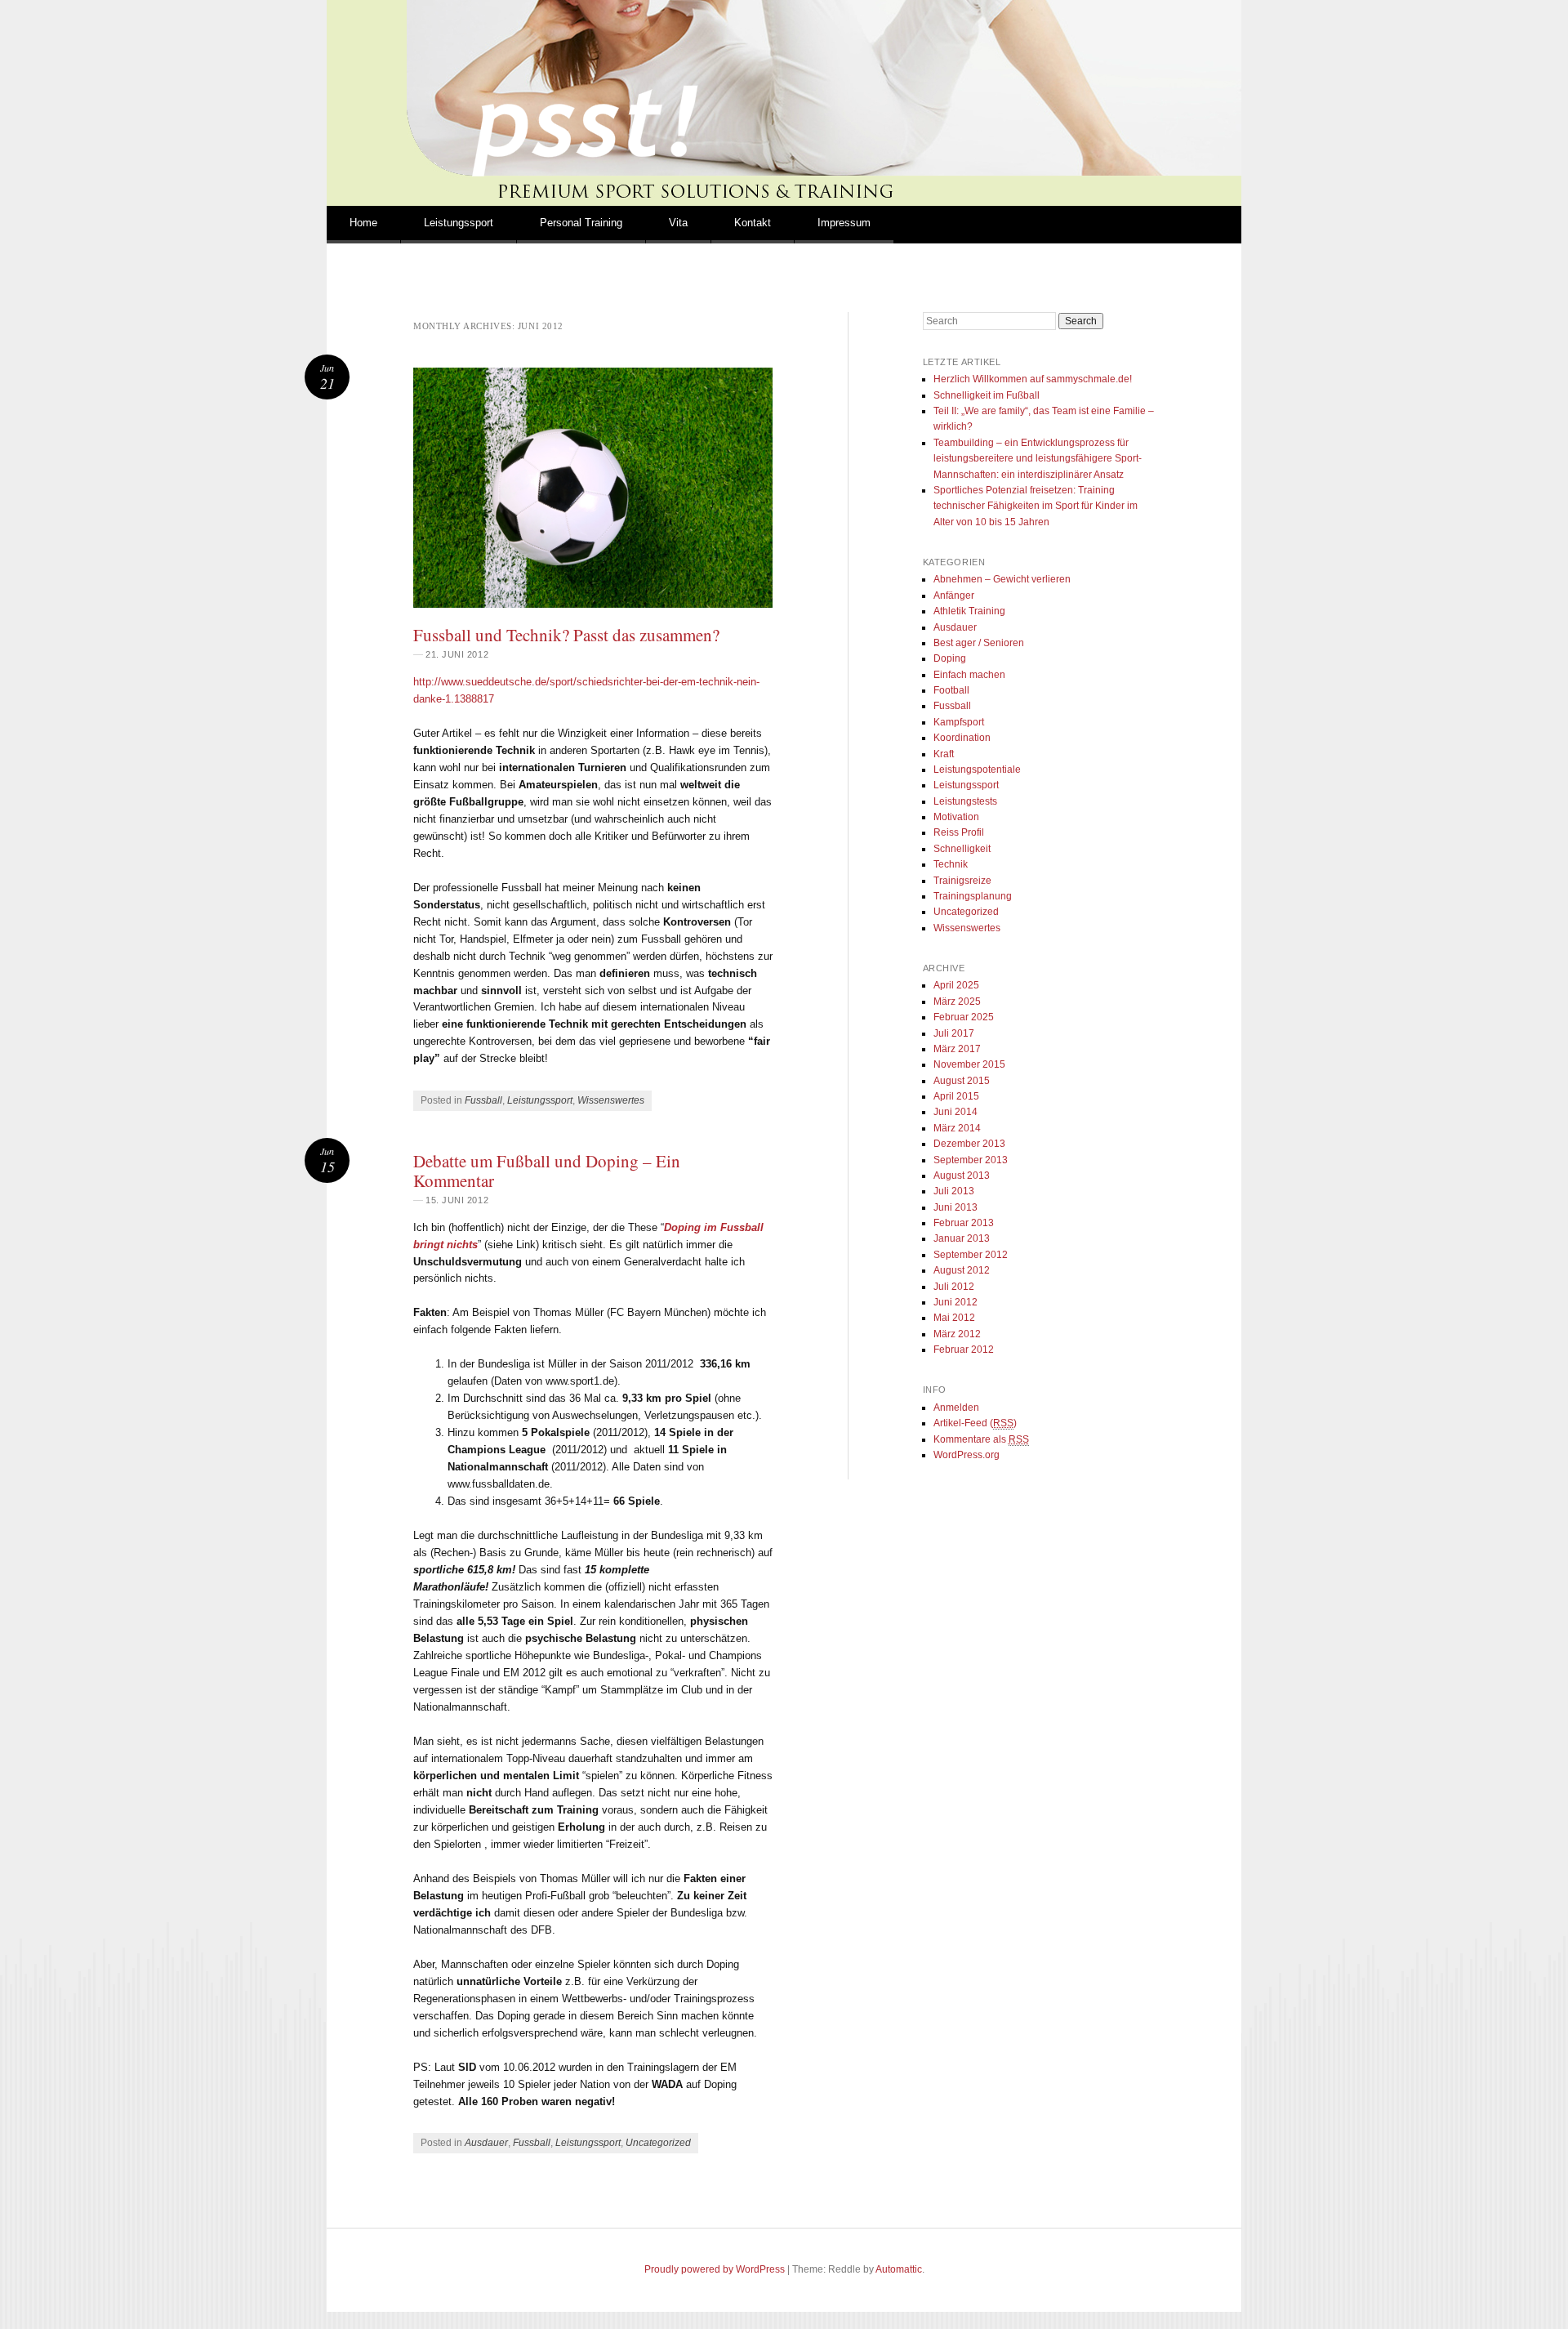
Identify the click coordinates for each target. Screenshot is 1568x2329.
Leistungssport (459, 223)
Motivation (956, 817)
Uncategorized (658, 2143)
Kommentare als (981, 1439)
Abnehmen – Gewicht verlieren (1002, 579)
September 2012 (971, 1255)
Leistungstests (965, 801)
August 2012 (962, 1270)
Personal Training (581, 223)
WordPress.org (967, 1455)
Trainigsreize (962, 881)
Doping (950, 658)
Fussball (483, 1100)
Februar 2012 (964, 1350)
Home (363, 223)
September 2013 (971, 1160)
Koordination (962, 738)
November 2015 (969, 1064)
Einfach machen (969, 675)
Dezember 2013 (969, 1144)
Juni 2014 (955, 1112)
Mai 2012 (954, 1318)
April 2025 (956, 985)
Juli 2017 (954, 1033)
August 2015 (962, 1081)
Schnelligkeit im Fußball (987, 395)
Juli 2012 (954, 1287)
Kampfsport (959, 722)
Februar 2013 (964, 1223)
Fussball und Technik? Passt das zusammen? (566, 635)
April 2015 (956, 1096)
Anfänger (954, 596)
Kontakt (753, 223)
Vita (678, 223)
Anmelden (956, 1408)
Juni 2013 (955, 1207)
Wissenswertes (611, 1100)
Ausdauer (486, 2143)
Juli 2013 (954, 1191)
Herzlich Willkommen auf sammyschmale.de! (1033, 379)
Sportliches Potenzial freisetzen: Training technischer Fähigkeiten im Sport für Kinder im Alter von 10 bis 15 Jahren (1036, 506)
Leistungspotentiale (977, 770)
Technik (951, 864)
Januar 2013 (962, 1238)
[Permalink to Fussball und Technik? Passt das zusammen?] (593, 488)
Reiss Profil (959, 832)
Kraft (944, 754)
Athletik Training (969, 611)
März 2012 (957, 1334)
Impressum (844, 223)
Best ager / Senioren (979, 643)
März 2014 (957, 1128)
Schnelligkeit (962, 849)
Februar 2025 (964, 1017)
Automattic (899, 2269)
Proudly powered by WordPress (715, 2269)
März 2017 (957, 1049)
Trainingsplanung (973, 896)
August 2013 (962, 1176)
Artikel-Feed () (975, 1423)
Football (951, 690)
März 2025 (957, 1002)
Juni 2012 (955, 1302)
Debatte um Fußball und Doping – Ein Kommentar (547, 1171)
